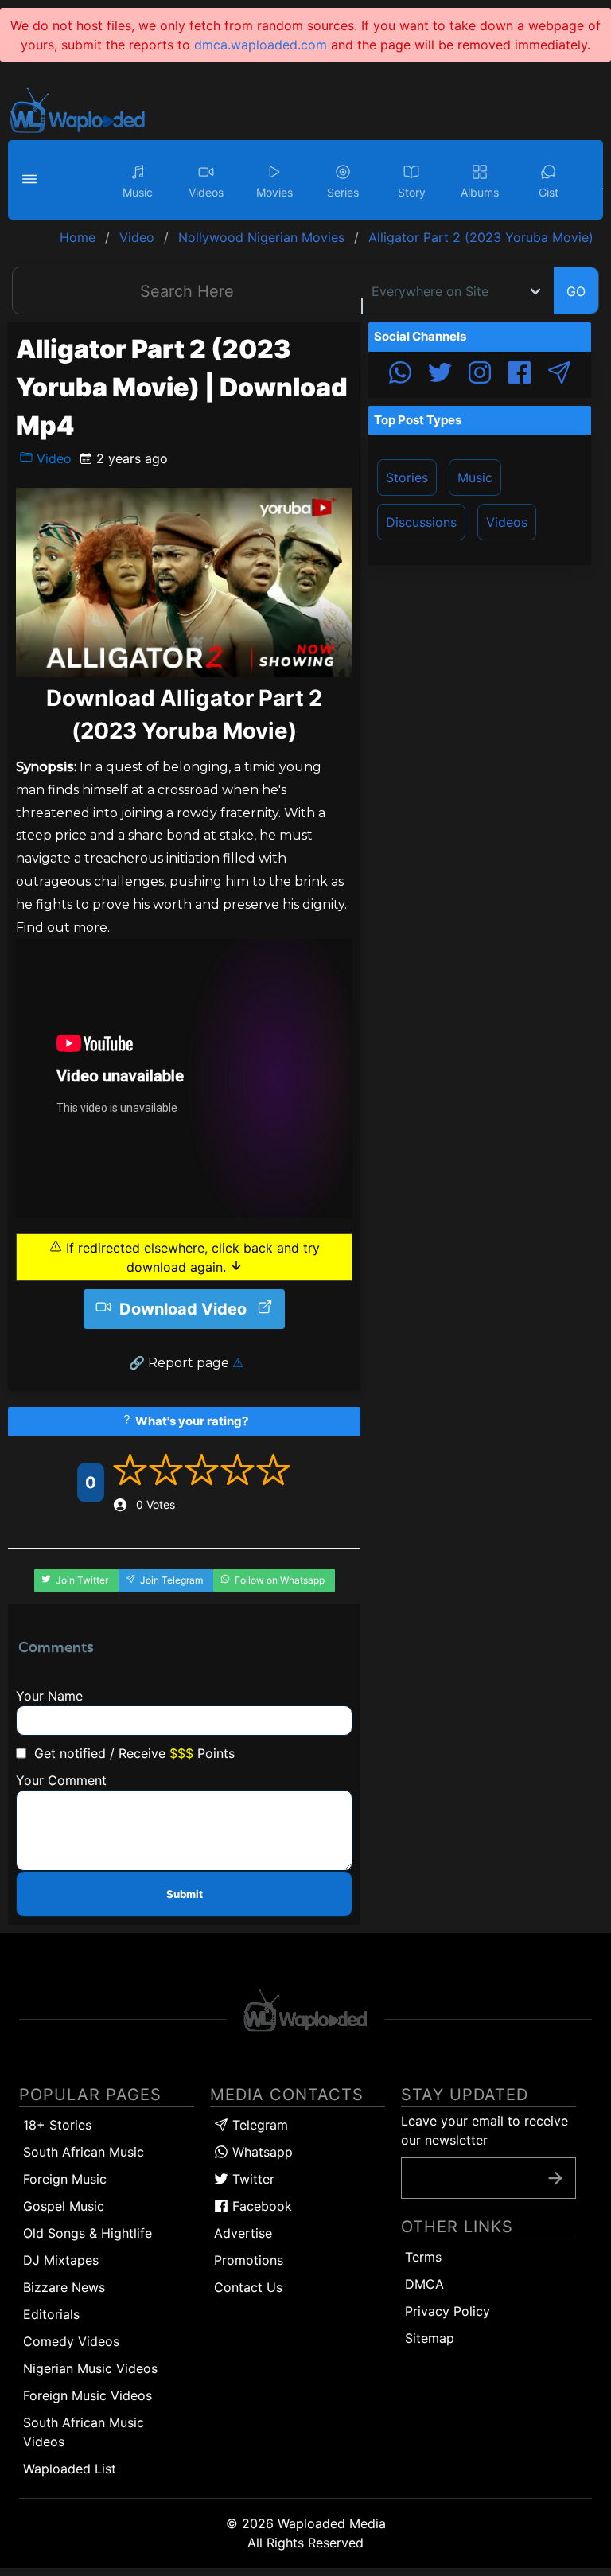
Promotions (249, 2260)
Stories (407, 477)
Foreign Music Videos (88, 2395)
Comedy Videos (71, 2341)
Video (52, 458)
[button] (32, 180)
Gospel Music (64, 2206)
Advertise (243, 2233)
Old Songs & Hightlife (88, 2233)
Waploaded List (70, 2469)
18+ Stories (57, 2125)
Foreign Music (65, 2179)
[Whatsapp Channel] (400, 375)
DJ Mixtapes (61, 2260)
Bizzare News (64, 2287)
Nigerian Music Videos (90, 2368)
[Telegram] (559, 375)
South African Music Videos (84, 2432)
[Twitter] (440, 375)
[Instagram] (480, 375)
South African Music (84, 2152)
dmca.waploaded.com (261, 45)
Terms (423, 2257)
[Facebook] (520, 375)
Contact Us (248, 2287)
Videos (507, 522)
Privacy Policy (448, 2311)
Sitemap (430, 2338)
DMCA (424, 2284)
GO (576, 291)
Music (475, 477)
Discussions (421, 522)
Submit (185, 1894)
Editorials (51, 2314)
